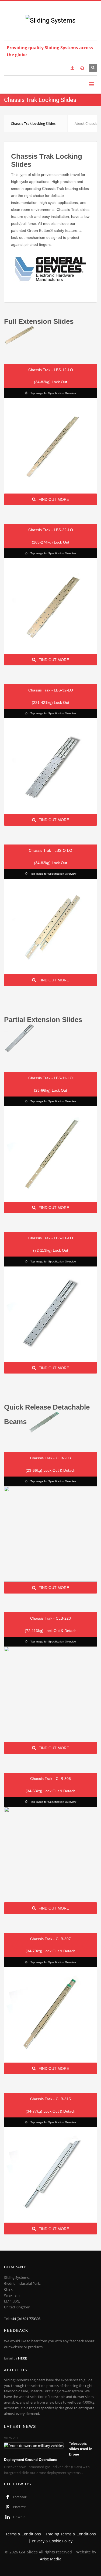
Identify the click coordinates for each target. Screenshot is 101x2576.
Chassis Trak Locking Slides (33, 123)
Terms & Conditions (23, 2534)
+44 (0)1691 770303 (25, 2319)
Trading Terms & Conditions (71, 2534)
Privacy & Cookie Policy (52, 2541)
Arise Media (51, 2559)
